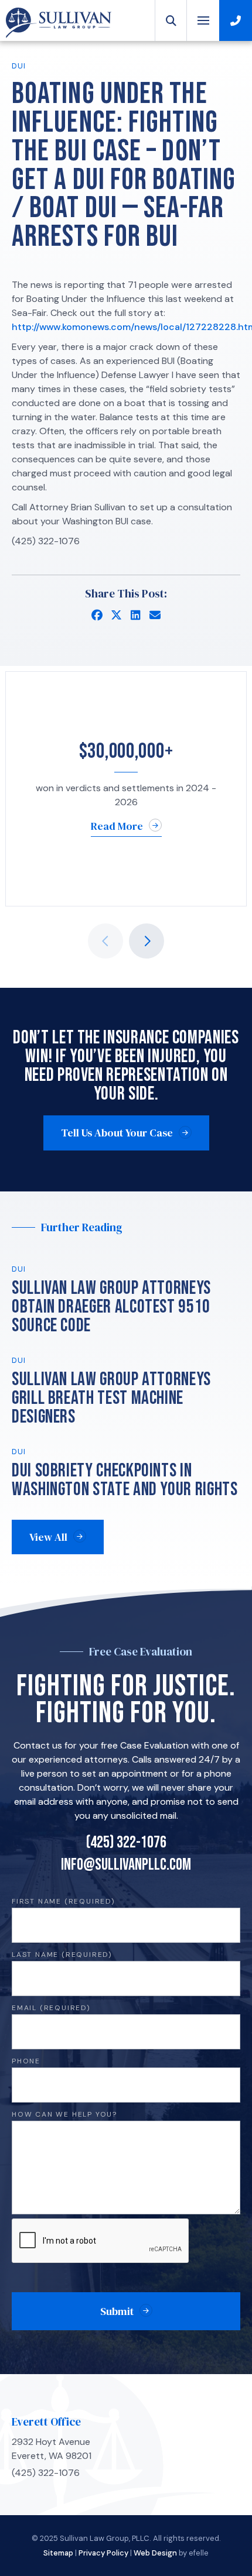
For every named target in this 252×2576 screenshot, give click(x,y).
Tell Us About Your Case (117, 1133)
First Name (63, 1902)
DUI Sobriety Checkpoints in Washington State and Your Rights (125, 1480)
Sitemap (58, 2553)
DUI (19, 66)
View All (48, 1537)
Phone (26, 2061)
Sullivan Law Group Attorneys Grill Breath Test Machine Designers (111, 1398)
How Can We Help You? (64, 2115)
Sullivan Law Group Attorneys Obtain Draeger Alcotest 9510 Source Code (111, 1307)
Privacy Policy (103, 2553)
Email (51, 2008)
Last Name (62, 1955)
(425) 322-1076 (126, 1843)
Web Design (155, 2553)
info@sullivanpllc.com (126, 1865)
